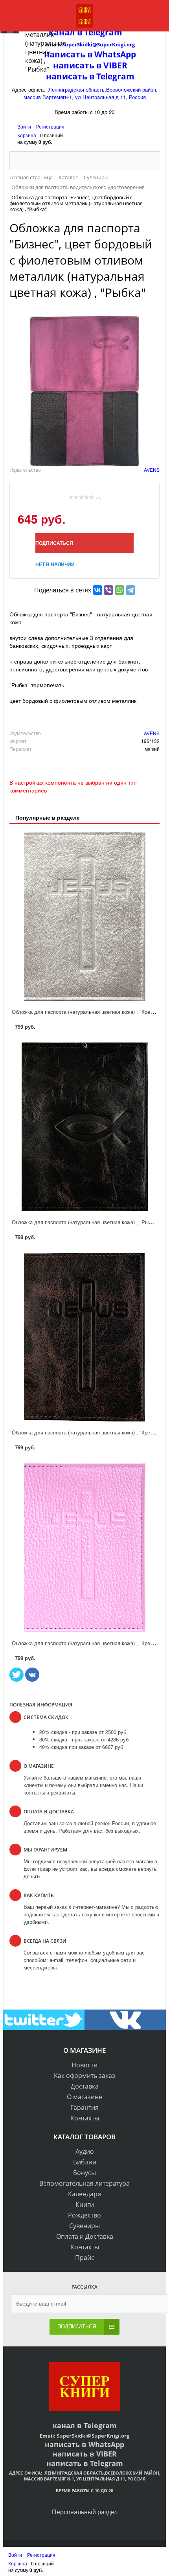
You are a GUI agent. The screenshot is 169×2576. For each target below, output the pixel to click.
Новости (84, 2065)
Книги (85, 2205)
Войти (25, 126)
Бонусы (84, 2173)
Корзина (27, 135)
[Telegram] (130, 590)
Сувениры (84, 2226)
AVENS (152, 470)
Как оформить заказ (84, 2076)
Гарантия (84, 2107)
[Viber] (108, 590)
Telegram (99, 2425)
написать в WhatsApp (84, 2444)
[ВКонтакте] (97, 590)
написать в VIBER (85, 2454)
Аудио (85, 2151)
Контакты (85, 2118)
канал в (67, 2425)
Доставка (85, 2086)
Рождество (84, 2215)
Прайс (85, 2258)
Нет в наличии (55, 564)
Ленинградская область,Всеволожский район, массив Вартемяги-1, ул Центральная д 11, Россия (91, 93)
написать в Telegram (90, 76)
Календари (85, 2194)
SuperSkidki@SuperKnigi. (89, 2436)
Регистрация (50, 126)
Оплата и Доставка (85, 2236)
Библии (85, 2162)
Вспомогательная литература (84, 2183)
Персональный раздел (85, 2512)
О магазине (84, 2097)
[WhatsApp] (119, 590)
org (125, 2436)
